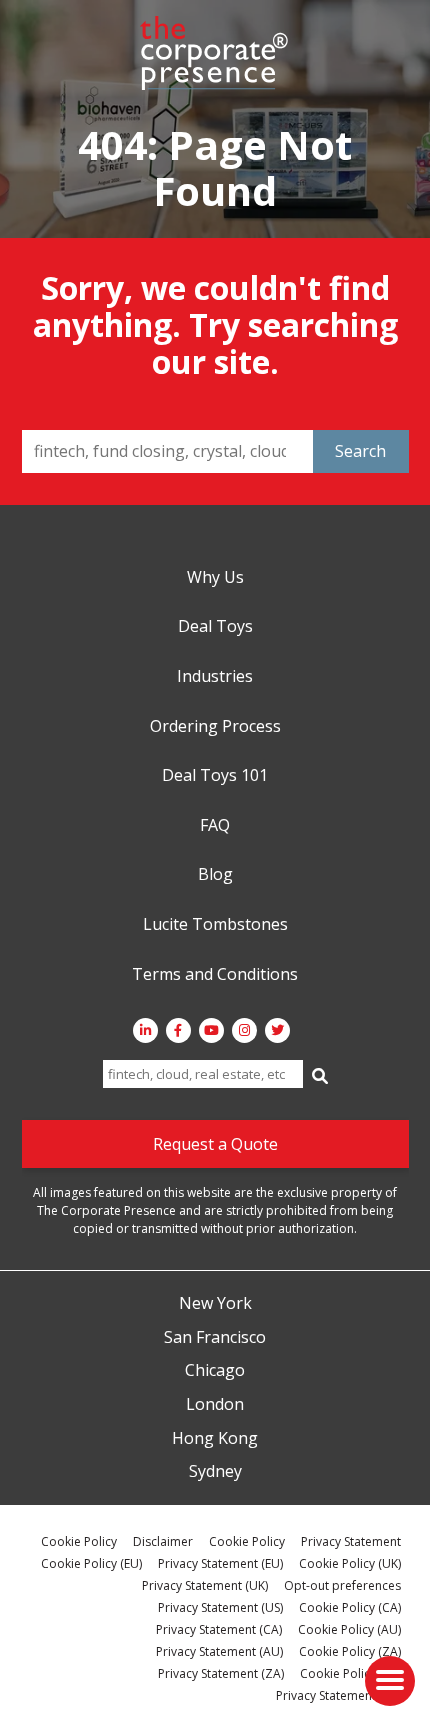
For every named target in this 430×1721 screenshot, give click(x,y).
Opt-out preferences (342, 1585)
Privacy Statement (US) (220, 1607)
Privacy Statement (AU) (219, 1651)
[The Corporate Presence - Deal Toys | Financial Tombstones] (215, 53)
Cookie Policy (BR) (350, 1673)
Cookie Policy (79, 1541)
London (215, 1405)
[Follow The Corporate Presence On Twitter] (277, 1030)
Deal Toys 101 (215, 776)
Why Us (215, 578)
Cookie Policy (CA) (350, 1607)
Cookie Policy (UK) (350, 1563)
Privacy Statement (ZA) (221, 1673)
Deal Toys (215, 627)
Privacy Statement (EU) (220, 1563)
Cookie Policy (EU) (91, 1563)
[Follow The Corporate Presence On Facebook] (178, 1030)
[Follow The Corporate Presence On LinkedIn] (145, 1030)
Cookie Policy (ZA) (350, 1651)
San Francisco (215, 1338)
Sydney (215, 1472)
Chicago (215, 1371)
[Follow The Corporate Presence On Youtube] (211, 1030)
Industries (215, 677)
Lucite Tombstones (215, 925)
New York (215, 1304)
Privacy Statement (351, 1541)
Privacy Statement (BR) (338, 1695)
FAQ (215, 826)
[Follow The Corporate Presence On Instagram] (244, 1030)
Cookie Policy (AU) (349, 1629)
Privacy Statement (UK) (205, 1585)
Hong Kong (215, 1439)
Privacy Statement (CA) (219, 1629)
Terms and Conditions (215, 975)
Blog (215, 875)
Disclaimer (163, 1541)
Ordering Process (215, 727)
